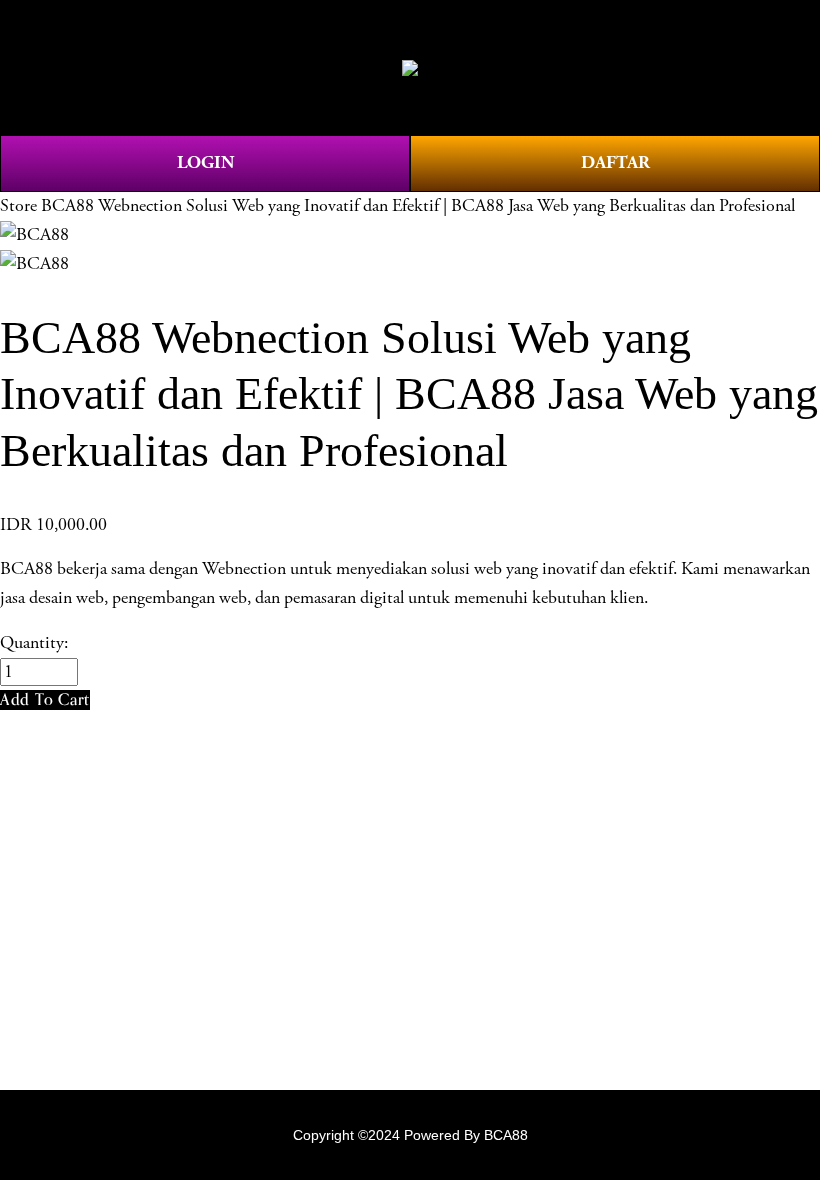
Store (18, 206)
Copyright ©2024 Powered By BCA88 (410, 1135)
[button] (45, 699)
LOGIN (205, 162)
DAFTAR (615, 162)
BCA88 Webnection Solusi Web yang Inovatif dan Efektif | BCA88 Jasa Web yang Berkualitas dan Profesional (418, 206)
